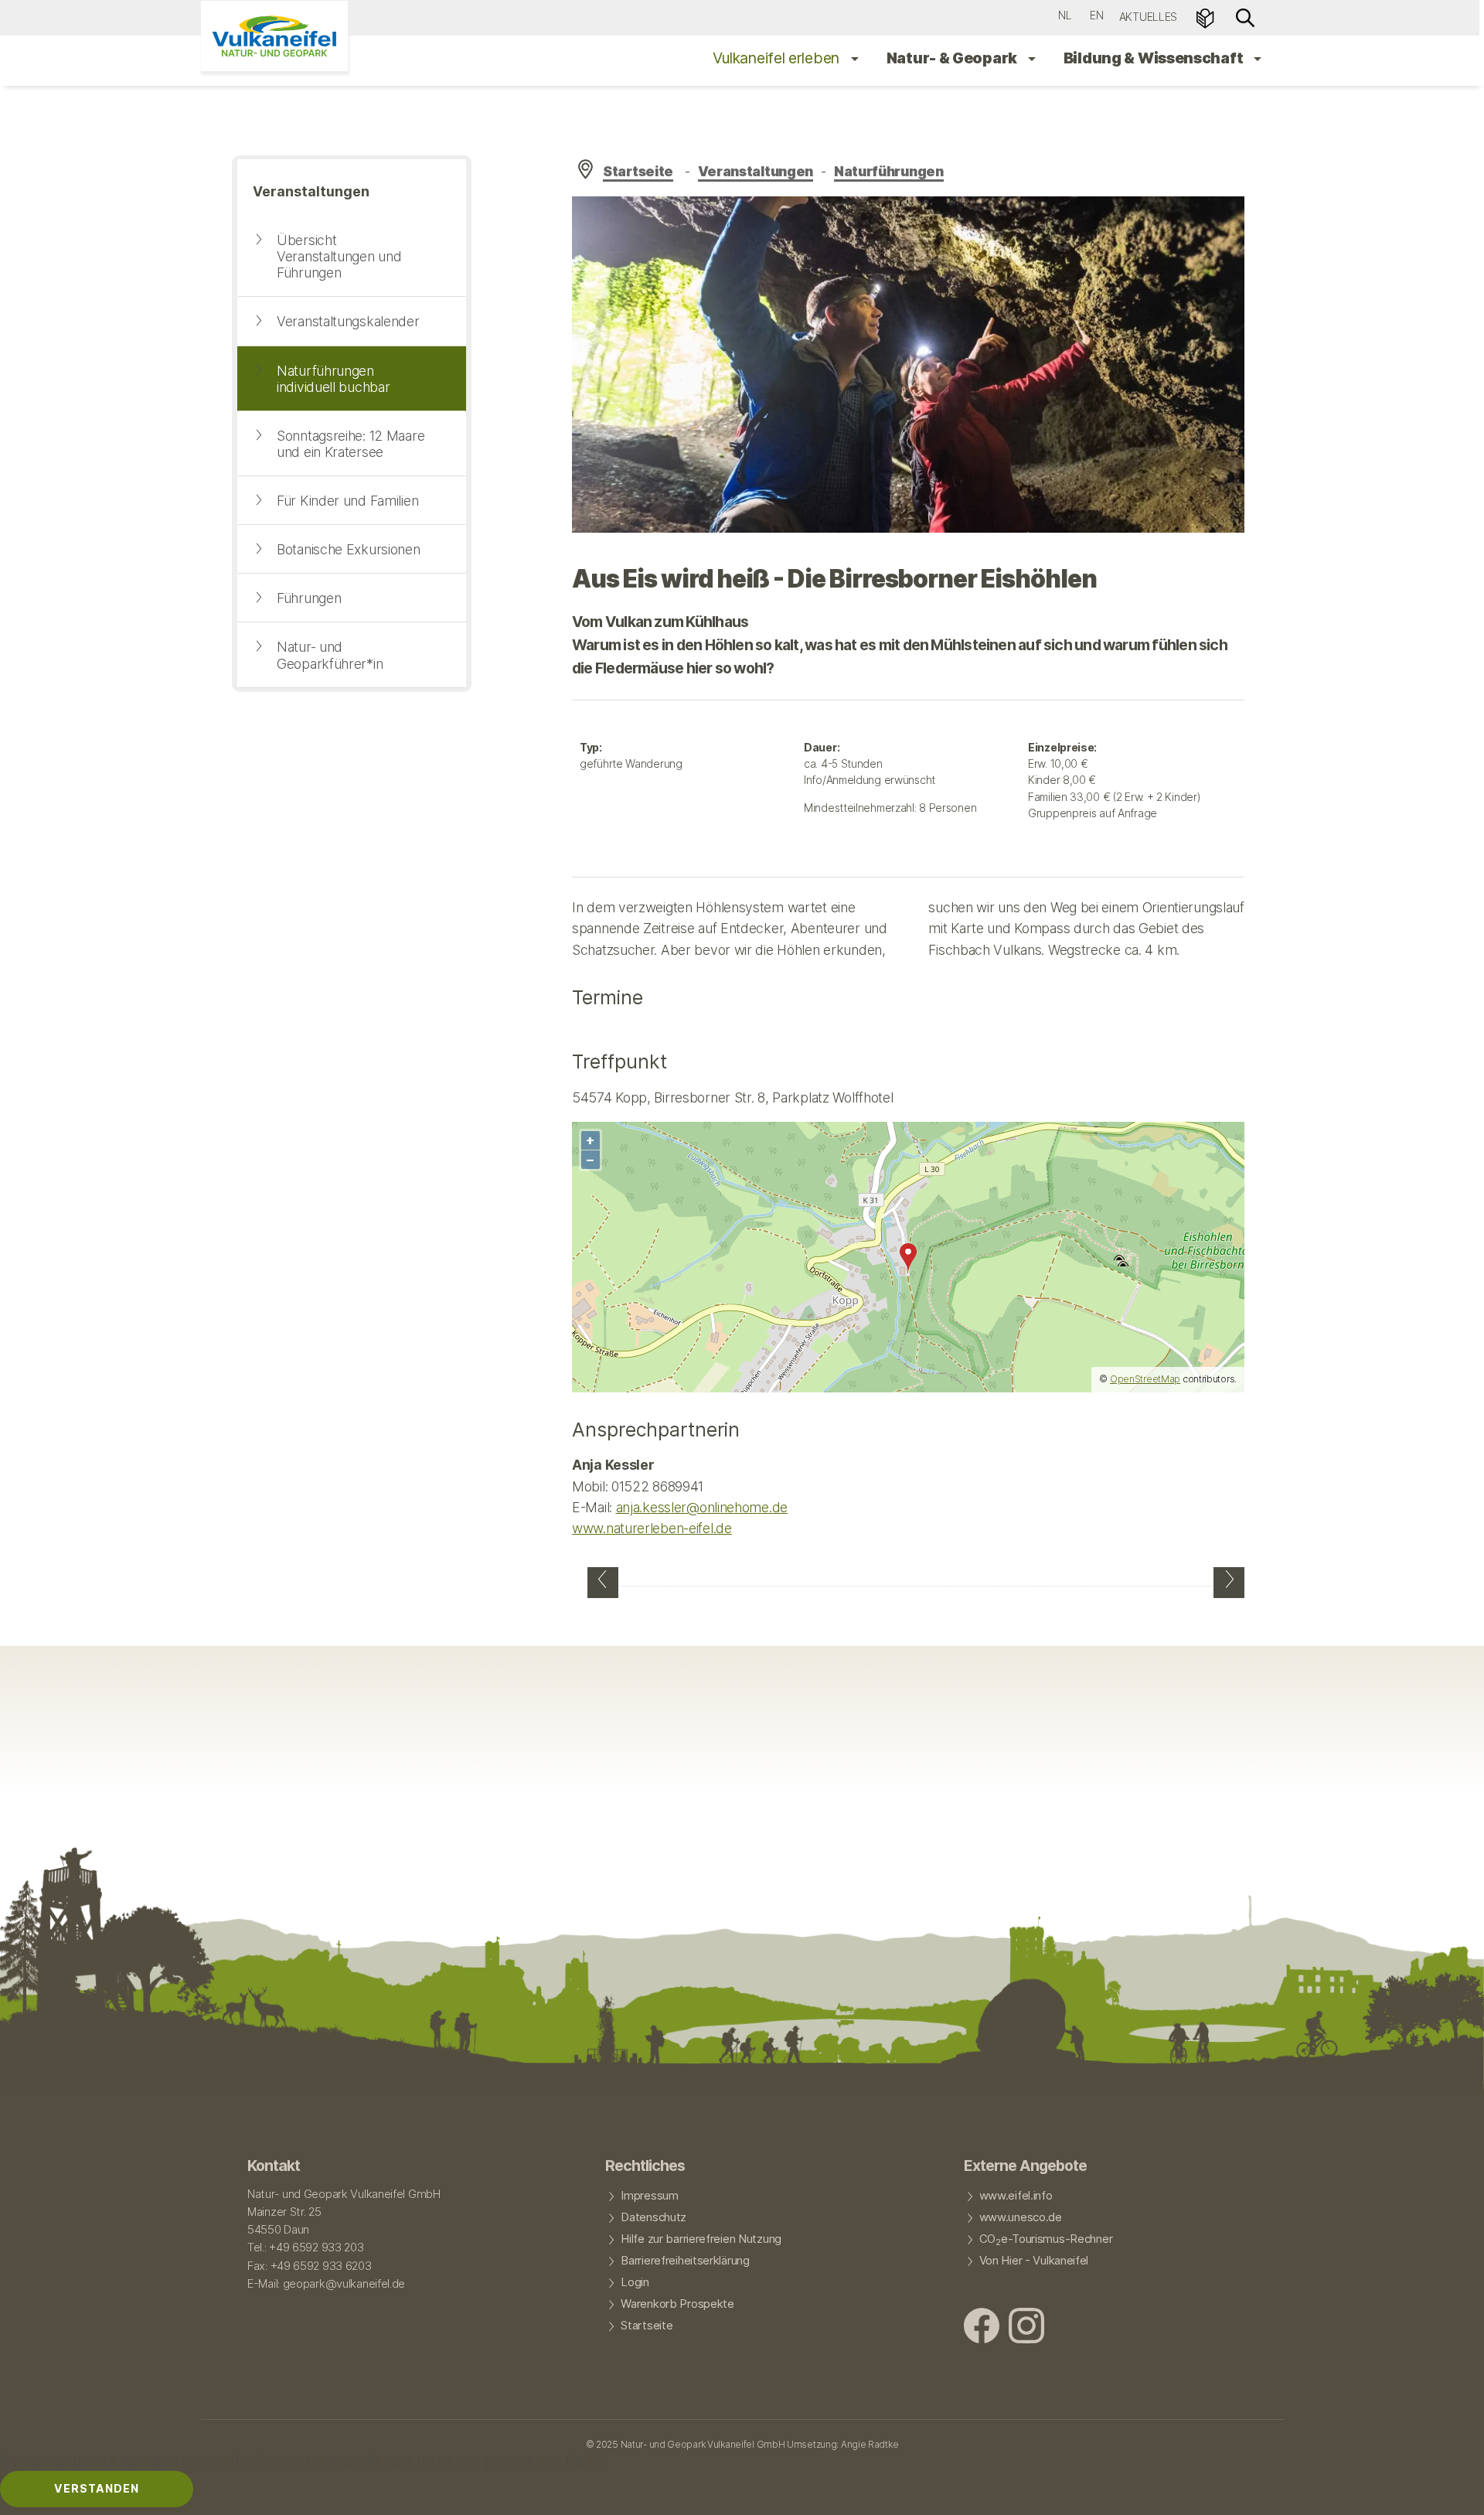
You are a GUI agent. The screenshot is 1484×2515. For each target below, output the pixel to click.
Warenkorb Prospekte (677, 2304)
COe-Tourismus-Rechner (1046, 2240)
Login (635, 2282)
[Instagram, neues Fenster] (1026, 2328)
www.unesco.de (1021, 2217)
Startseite (638, 171)
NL (1065, 15)
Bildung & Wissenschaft (1155, 58)
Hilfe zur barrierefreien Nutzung (701, 2239)
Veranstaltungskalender (348, 321)
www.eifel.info (1016, 2196)
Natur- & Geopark (953, 58)
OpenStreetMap (1145, 1379)
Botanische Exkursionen (349, 549)
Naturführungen (889, 171)
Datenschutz (654, 2217)
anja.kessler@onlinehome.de (702, 1507)
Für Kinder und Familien (347, 501)
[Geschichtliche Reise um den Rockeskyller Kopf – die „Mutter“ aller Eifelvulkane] (1229, 1583)
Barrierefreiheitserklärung (685, 2261)
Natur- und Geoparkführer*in (330, 655)
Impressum (649, 2196)
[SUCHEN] (1245, 17)
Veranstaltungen (756, 171)
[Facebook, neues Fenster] (982, 2328)
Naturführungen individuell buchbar (333, 379)
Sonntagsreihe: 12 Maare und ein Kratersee (351, 444)
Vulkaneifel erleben (778, 58)
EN (1096, 15)
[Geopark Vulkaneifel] (274, 36)
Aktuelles (1148, 17)
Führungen (309, 598)
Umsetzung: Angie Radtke (842, 2444)
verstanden (97, 2488)
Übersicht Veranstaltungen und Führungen (339, 256)
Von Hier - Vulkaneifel (1034, 2261)
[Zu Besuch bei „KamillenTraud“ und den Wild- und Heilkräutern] (603, 1583)
